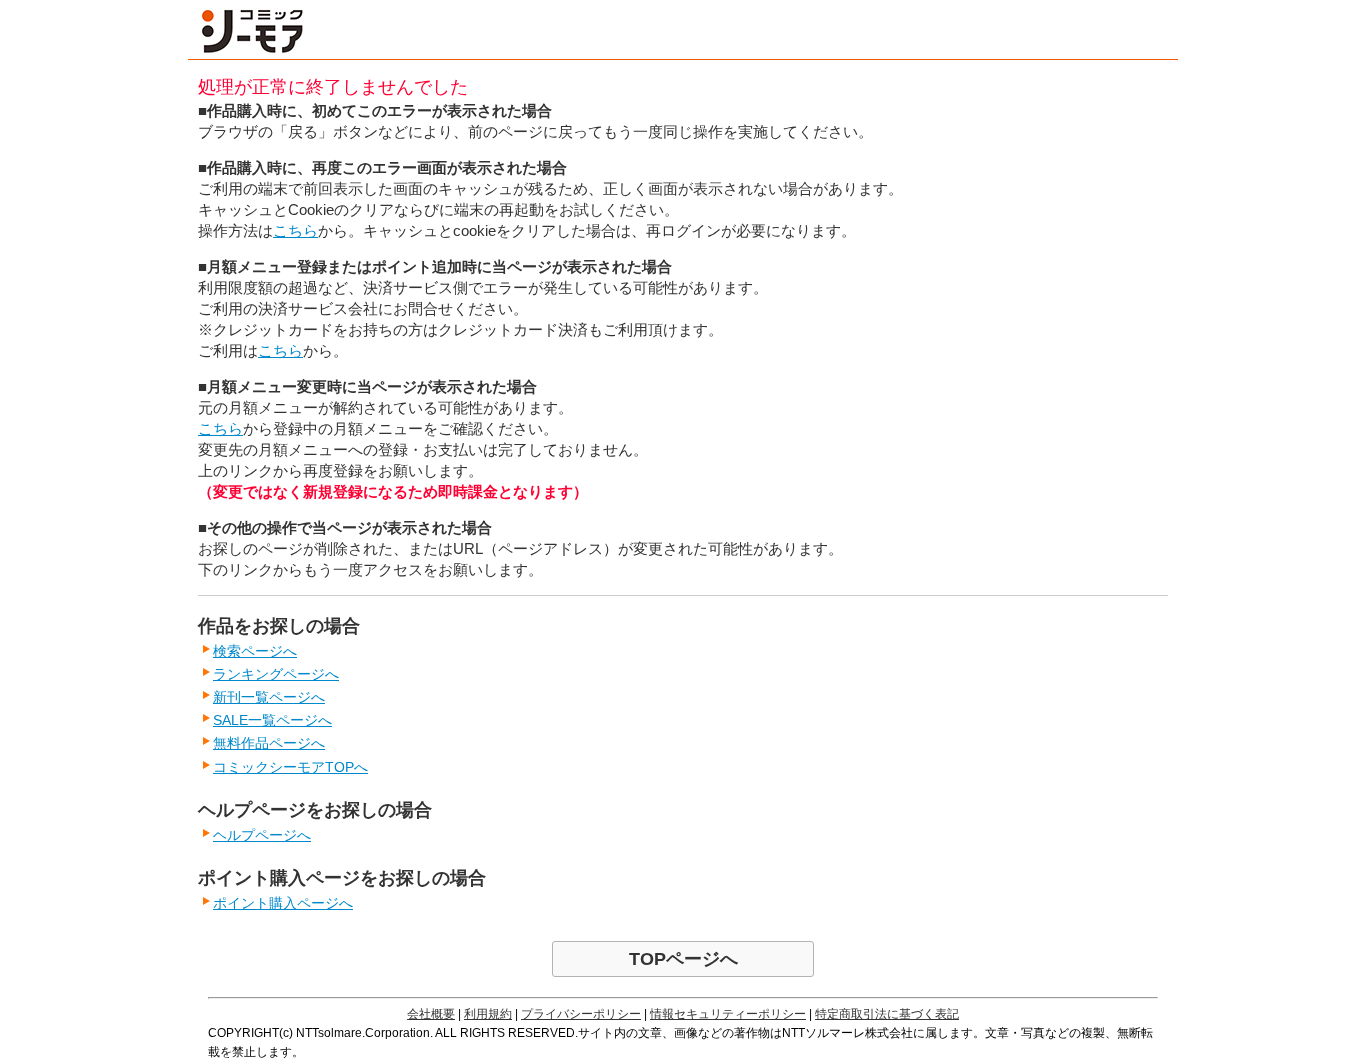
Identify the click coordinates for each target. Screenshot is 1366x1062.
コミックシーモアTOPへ (290, 767)
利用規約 (488, 1014)
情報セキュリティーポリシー (728, 1014)
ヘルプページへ (262, 835)
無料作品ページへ (269, 743)
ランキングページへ (276, 674)
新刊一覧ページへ (269, 697)
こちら (295, 230)
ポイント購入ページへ (283, 903)
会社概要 (431, 1014)
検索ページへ (255, 651)
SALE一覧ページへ (272, 720)
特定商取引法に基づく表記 (887, 1014)
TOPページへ (683, 959)
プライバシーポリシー (581, 1014)
